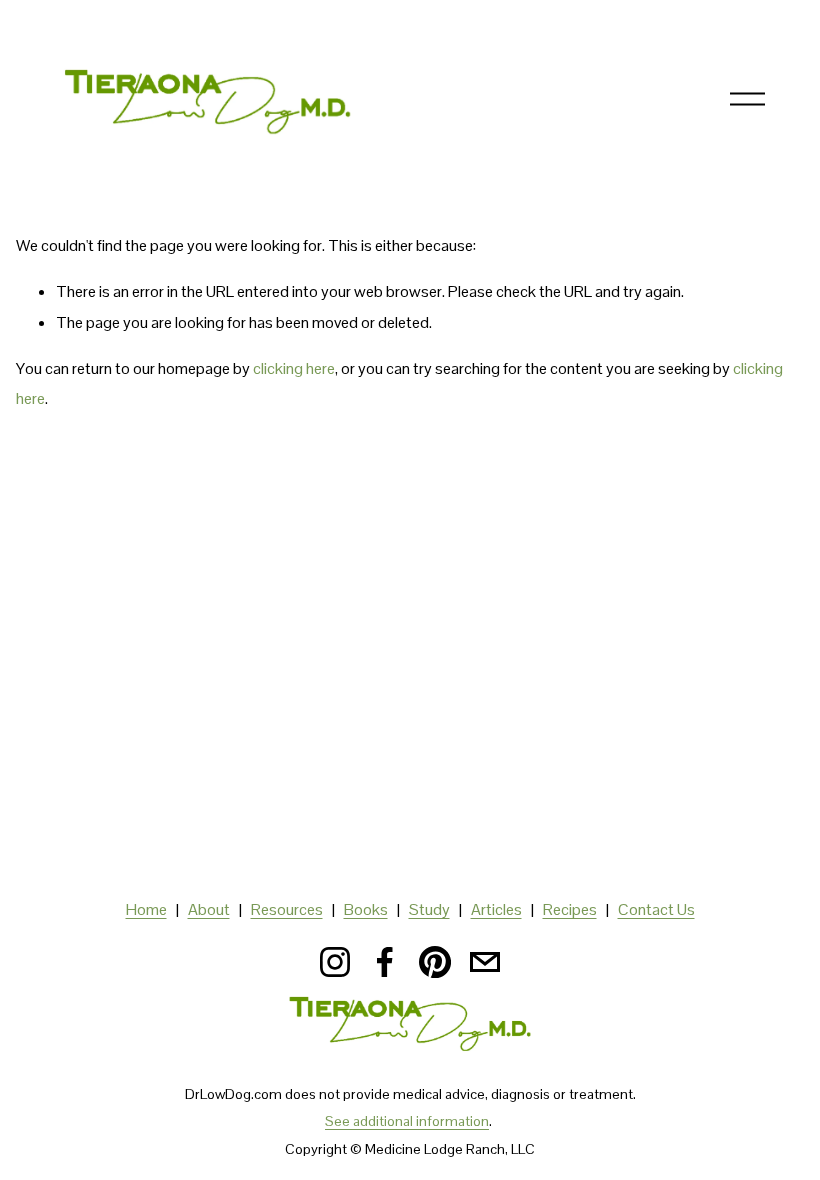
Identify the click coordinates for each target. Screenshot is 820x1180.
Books (366, 909)
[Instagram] (335, 962)
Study (429, 909)
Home (146, 909)
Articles (496, 909)
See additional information (407, 1121)
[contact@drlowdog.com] (485, 962)
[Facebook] (385, 962)
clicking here (294, 368)
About (209, 909)
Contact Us (656, 909)
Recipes (570, 909)
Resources (287, 909)
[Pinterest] (435, 962)
